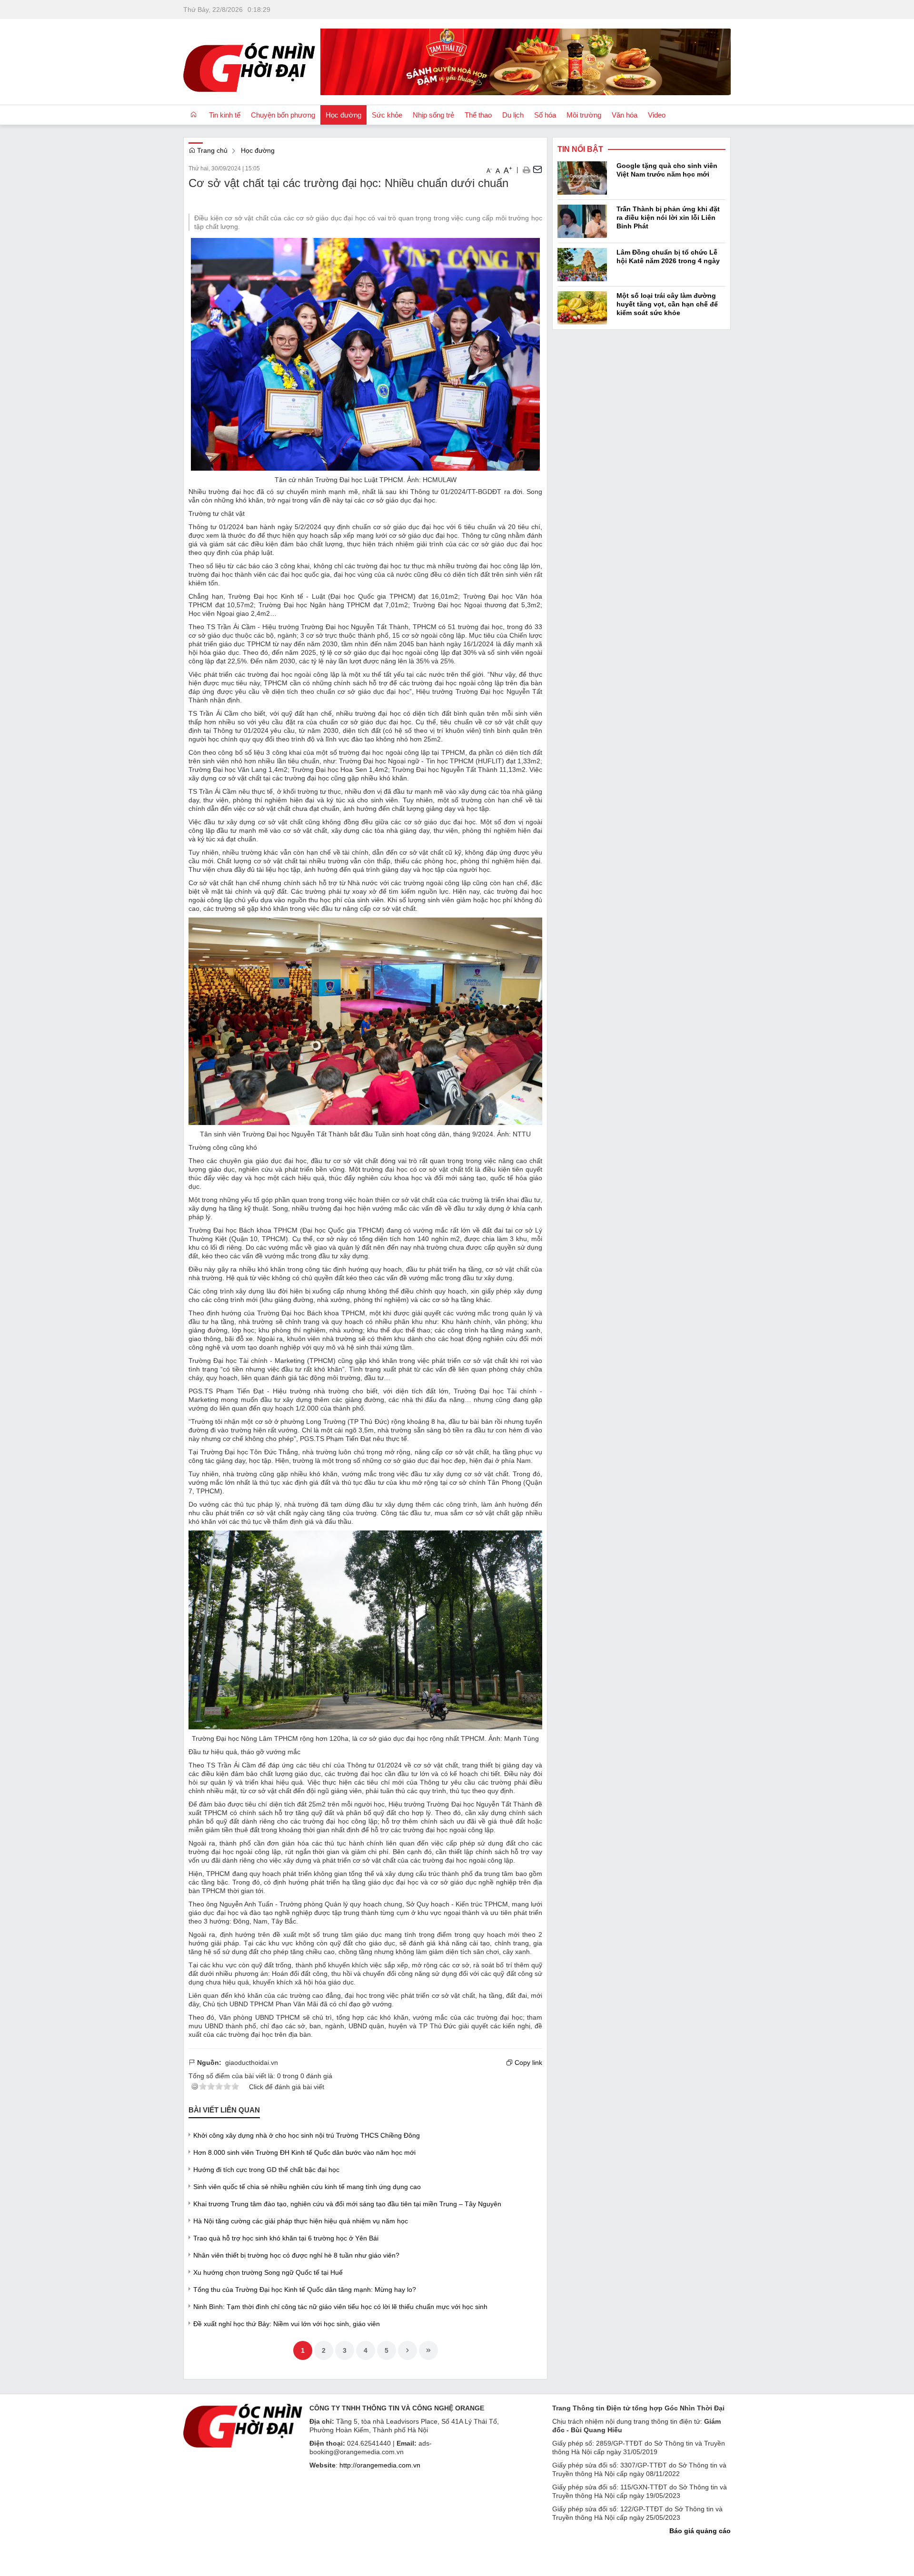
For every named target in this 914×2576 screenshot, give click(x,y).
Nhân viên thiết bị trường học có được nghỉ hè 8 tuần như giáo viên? (296, 2255)
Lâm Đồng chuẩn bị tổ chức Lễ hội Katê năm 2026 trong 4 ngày (668, 257)
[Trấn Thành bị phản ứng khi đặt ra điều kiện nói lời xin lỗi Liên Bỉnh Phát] (582, 221)
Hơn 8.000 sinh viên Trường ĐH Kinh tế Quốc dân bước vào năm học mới (304, 2152)
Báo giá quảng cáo (700, 2531)
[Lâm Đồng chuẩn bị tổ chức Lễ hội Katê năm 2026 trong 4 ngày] (582, 264)
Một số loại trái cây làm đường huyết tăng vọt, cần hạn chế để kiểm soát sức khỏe (667, 304)
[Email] (537, 169)
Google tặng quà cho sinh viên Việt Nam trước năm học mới (667, 170)
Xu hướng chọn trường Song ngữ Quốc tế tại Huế (268, 2272)
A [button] (489, 170)
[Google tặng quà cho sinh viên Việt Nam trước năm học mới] (582, 178)
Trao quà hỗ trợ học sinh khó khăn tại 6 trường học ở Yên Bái (286, 2238)
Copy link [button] (527, 2063)
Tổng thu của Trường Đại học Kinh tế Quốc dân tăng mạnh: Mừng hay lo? (305, 2290)
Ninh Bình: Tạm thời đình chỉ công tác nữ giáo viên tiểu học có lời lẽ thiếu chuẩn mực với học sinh (340, 2307)
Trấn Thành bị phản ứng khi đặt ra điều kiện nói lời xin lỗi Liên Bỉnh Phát (668, 217)
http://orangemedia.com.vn (380, 2465)
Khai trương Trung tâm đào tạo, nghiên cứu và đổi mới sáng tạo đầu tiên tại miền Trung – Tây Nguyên (347, 2204)
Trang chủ (211, 150)
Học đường (258, 150)
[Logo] (243, 2425)
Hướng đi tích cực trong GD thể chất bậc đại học (266, 2170)
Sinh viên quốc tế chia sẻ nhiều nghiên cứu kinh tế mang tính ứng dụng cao (307, 2187)
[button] (526, 169)
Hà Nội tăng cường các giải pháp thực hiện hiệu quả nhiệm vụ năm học (301, 2221)
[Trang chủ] (194, 115)
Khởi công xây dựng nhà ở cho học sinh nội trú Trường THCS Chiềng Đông (307, 2135)
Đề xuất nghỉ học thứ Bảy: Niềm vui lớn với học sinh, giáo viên (287, 2324)
